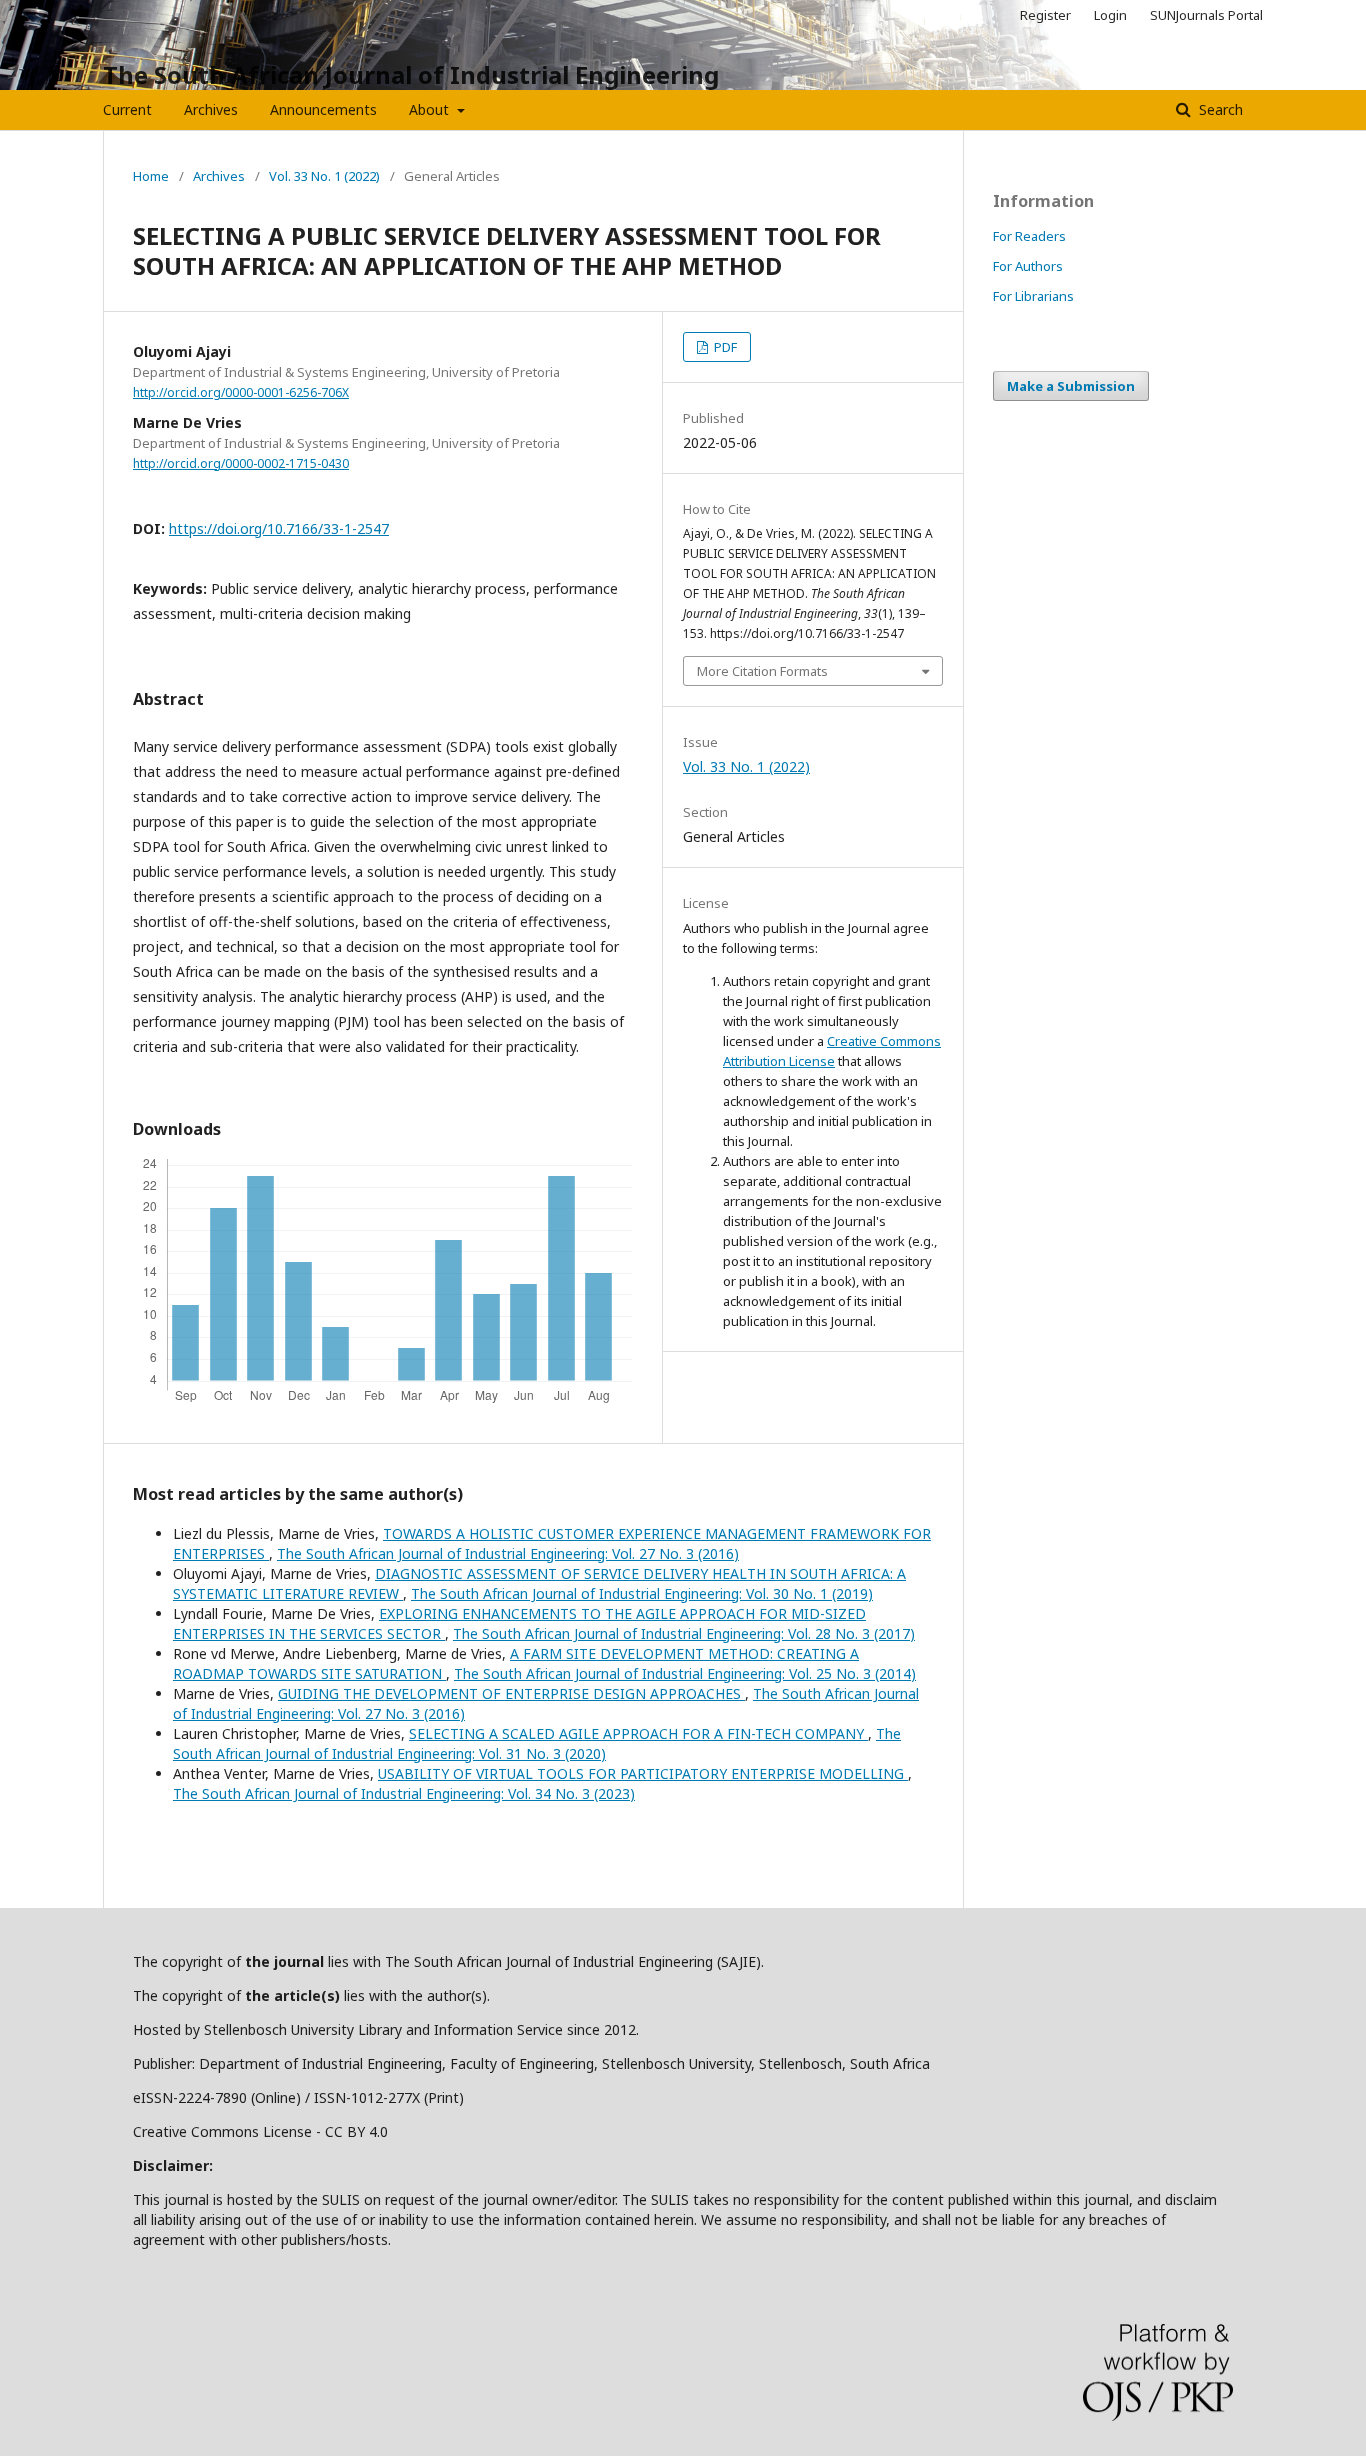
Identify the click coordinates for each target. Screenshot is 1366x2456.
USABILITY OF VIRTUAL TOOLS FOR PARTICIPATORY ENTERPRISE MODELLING (643, 1773)
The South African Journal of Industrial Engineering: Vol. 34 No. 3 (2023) (404, 1793)
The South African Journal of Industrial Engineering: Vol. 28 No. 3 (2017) (684, 1633)
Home (151, 176)
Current (127, 109)
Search (1219, 109)
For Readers (1029, 236)
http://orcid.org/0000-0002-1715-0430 (241, 463)
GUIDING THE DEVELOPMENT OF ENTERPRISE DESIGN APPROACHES (511, 1693)
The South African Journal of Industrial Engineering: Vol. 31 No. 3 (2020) (537, 1743)
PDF (724, 347)
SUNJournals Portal (1206, 15)
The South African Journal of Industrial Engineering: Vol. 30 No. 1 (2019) (642, 1593)
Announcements (323, 109)
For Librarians (1033, 296)
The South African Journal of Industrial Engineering (411, 74)
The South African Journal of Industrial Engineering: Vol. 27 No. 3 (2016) (508, 1553)
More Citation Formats (762, 671)
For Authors (1028, 266)
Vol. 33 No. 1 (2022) (324, 176)
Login (1110, 15)
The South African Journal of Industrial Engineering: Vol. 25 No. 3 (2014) (685, 1673)
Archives (211, 109)
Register (1045, 15)
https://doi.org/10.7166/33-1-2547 (279, 528)
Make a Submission (1071, 386)
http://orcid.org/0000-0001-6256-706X (241, 392)
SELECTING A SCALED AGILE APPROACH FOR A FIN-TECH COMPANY (638, 1733)
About (431, 109)
